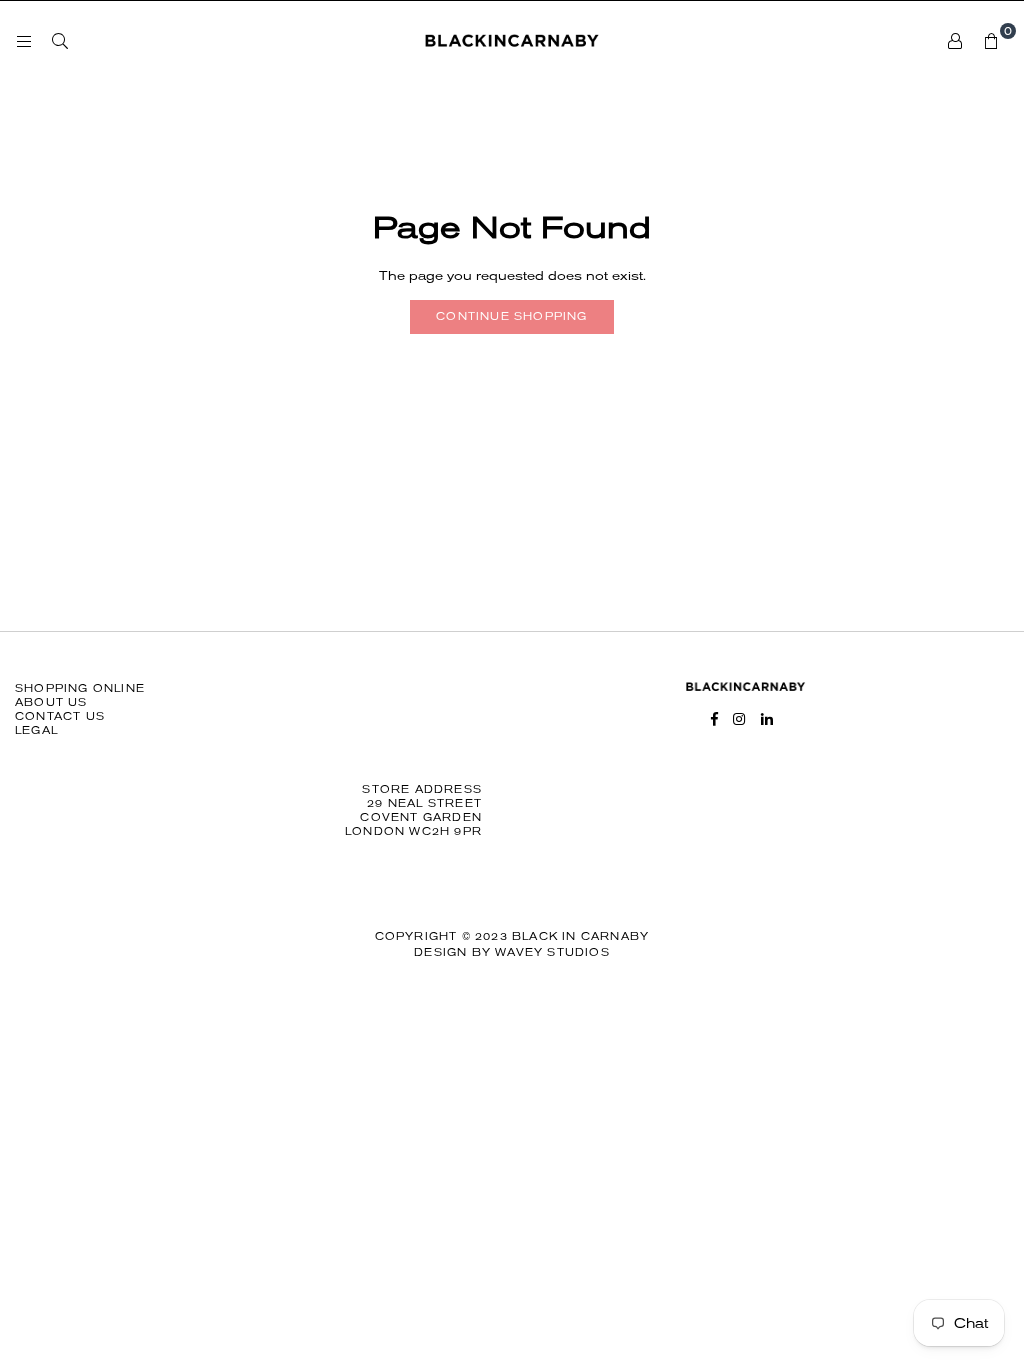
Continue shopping (511, 316)
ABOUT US (51, 702)
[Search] (60, 41)
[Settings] (955, 41)
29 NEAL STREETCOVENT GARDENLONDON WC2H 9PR (413, 817)
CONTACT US (60, 716)
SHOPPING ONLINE (80, 688)
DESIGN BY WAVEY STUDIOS (512, 952)
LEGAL (36, 730)
